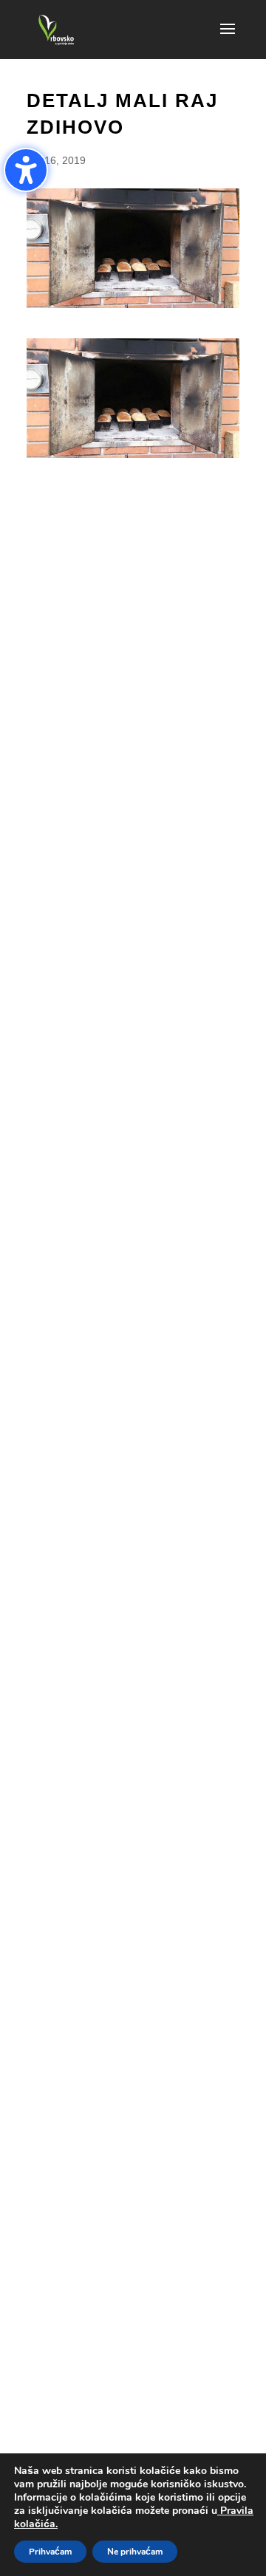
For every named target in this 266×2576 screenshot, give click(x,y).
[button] (228, 38)
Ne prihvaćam (135, 2552)
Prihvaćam (50, 2552)
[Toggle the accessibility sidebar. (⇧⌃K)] (26, 170)
